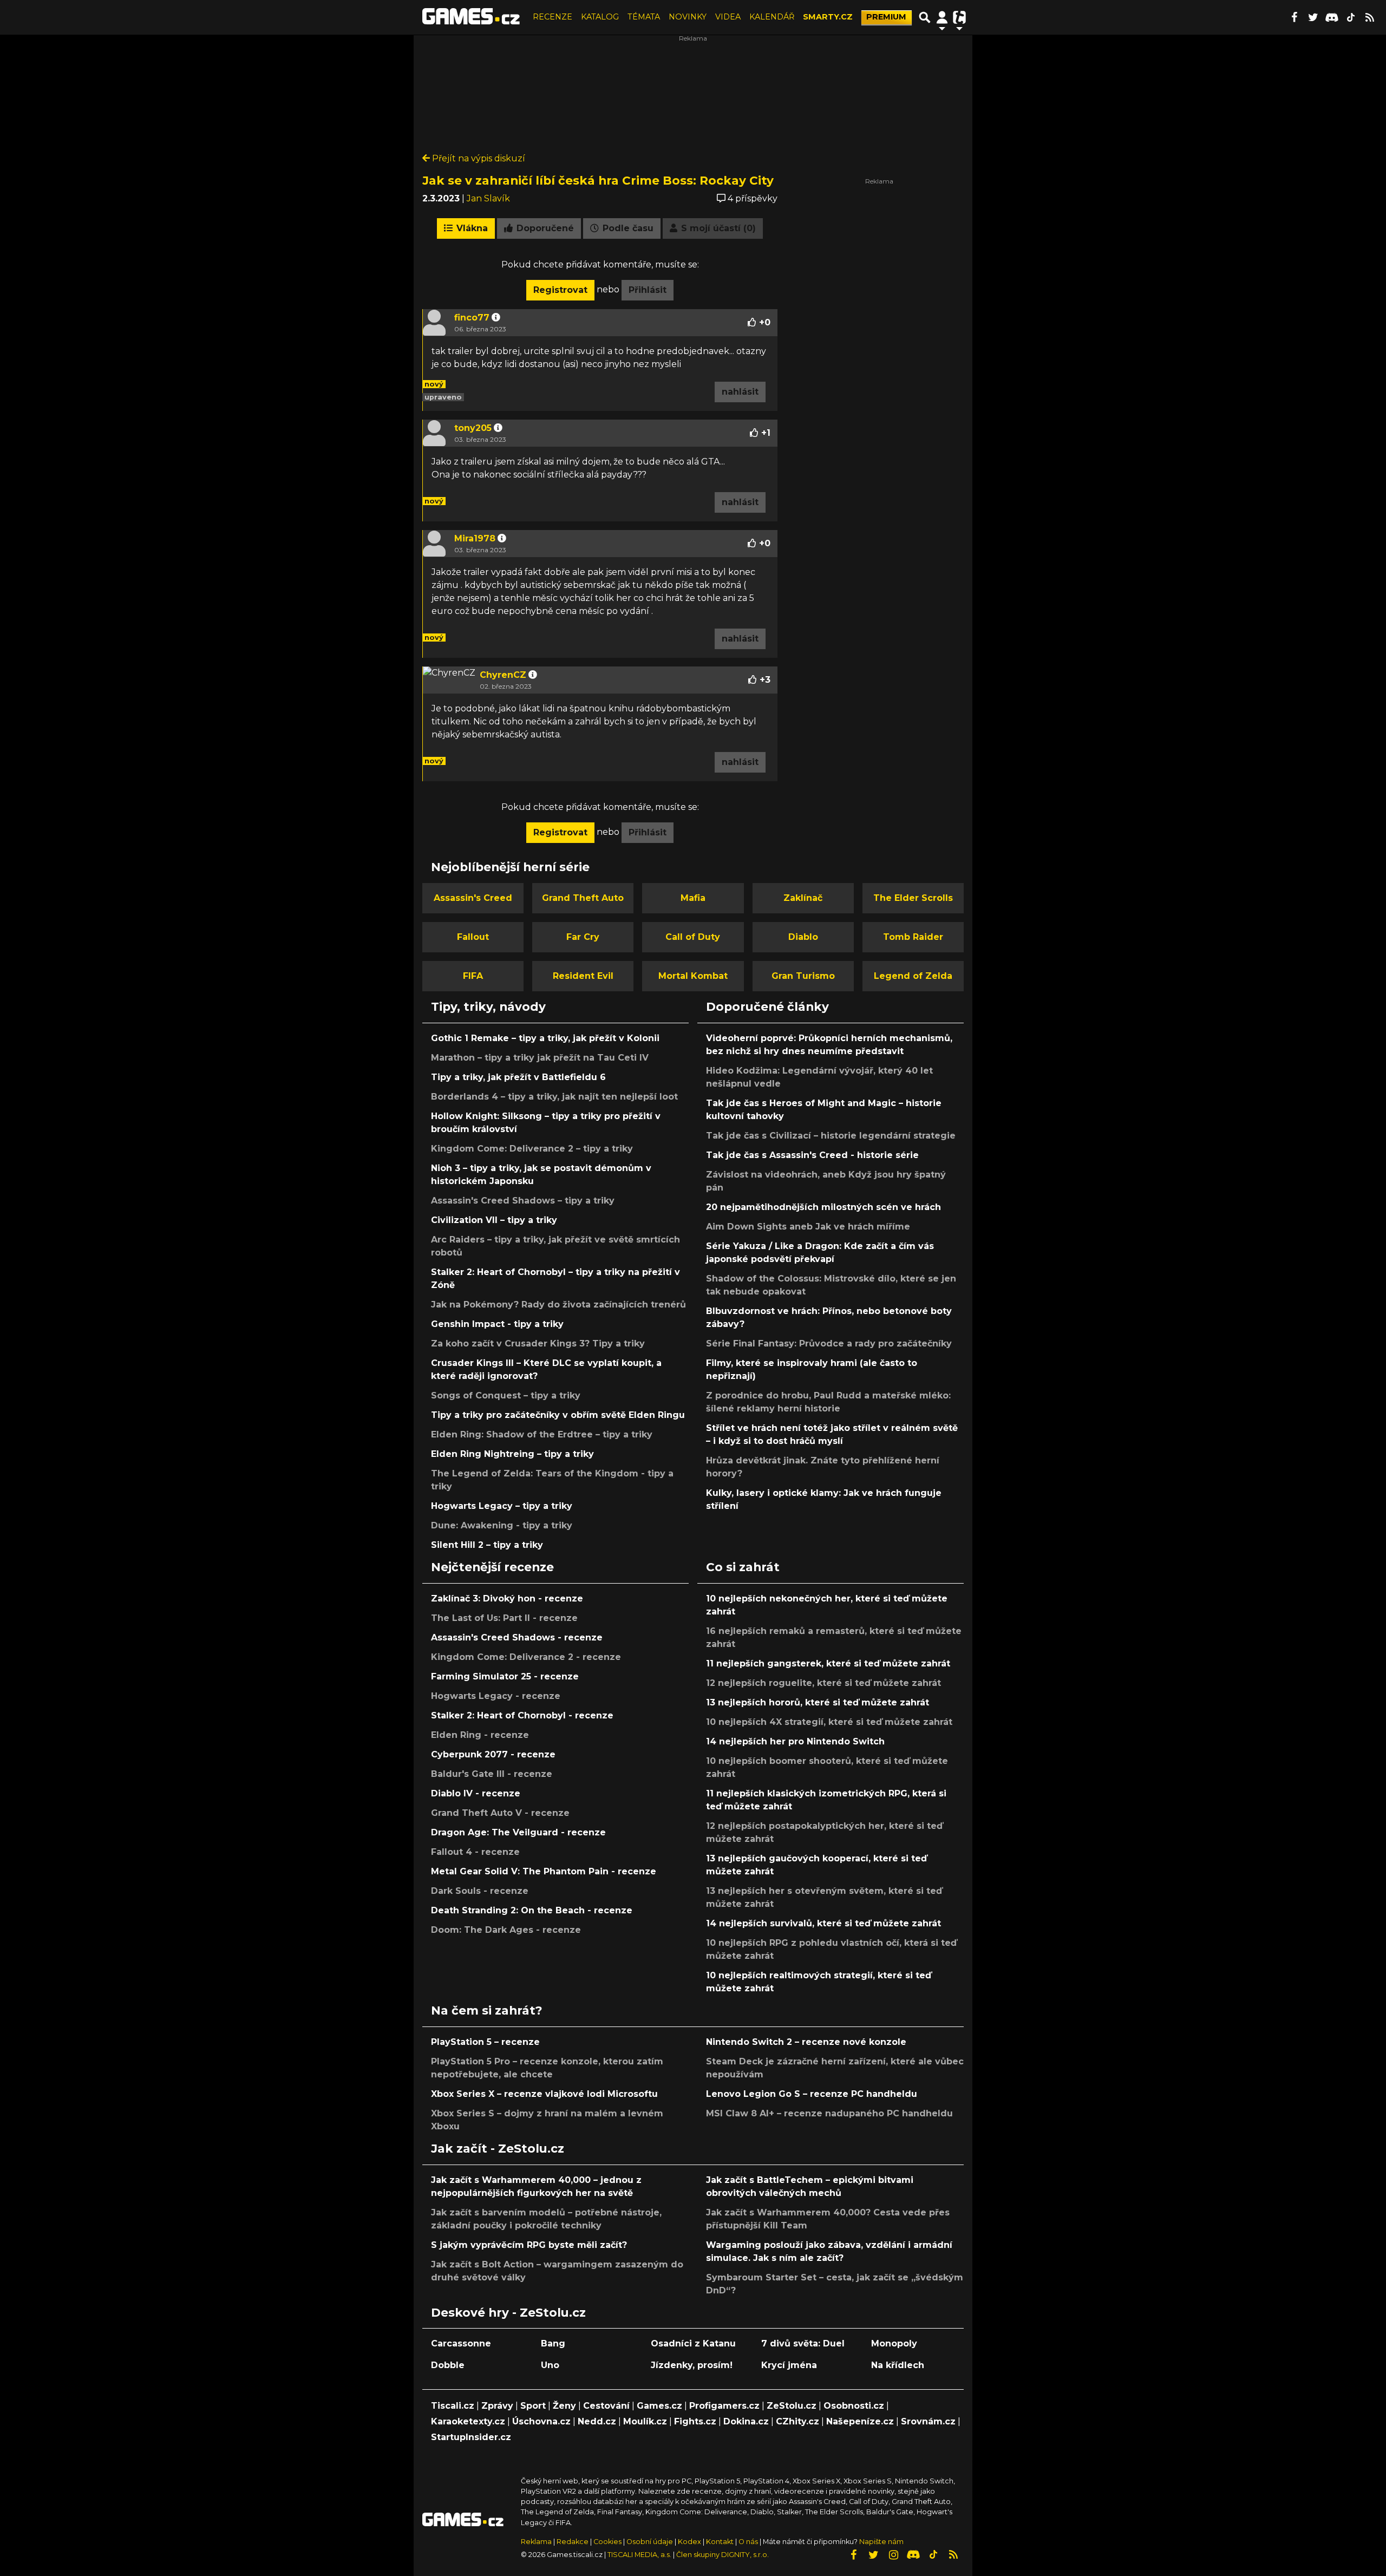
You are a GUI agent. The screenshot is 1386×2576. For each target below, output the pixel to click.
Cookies (607, 2542)
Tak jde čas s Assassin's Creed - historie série (812, 1155)
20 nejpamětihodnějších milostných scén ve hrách (823, 1207)
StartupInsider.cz (471, 2437)
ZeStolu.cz (792, 2406)
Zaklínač (803, 898)
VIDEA (728, 17)
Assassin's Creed (473, 898)
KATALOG (600, 17)
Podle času (627, 228)
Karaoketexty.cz (468, 2421)
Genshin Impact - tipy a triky (497, 1324)
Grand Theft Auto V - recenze (500, 1813)
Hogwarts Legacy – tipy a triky (502, 1506)
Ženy (564, 2406)
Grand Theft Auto (583, 898)
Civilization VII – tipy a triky (494, 1220)
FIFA (473, 976)
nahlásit (740, 392)
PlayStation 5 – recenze (485, 2042)
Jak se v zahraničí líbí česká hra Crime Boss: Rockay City (598, 180)
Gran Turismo (803, 976)
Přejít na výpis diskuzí (478, 158)
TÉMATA (644, 17)
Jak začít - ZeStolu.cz (498, 2148)
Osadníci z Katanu (693, 2343)
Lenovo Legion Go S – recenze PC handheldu (812, 2094)
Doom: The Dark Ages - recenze (506, 1930)
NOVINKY (688, 17)
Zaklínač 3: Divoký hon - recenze (507, 1598)
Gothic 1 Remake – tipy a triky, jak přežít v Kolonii (545, 1038)
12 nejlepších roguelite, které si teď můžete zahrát (823, 1683)
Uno (550, 2365)
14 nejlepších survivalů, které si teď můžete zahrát (823, 1923)
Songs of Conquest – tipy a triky (506, 1395)
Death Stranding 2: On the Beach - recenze (532, 1910)
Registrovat (560, 290)
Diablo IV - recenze (476, 1793)
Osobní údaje (650, 2542)
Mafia (693, 898)
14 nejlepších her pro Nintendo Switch (795, 1741)
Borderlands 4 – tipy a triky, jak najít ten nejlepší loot (554, 1097)
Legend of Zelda (913, 976)
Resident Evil (583, 976)
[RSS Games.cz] (1370, 17)
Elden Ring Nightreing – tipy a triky (512, 1454)
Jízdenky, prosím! (692, 2365)
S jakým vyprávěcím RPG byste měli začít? (529, 2245)
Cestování (606, 2406)
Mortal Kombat (693, 976)
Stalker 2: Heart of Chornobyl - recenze (522, 1715)
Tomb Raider (913, 937)
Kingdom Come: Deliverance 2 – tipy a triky (532, 1149)
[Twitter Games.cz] (1313, 17)
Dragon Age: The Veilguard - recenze (518, 1832)
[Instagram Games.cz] (893, 2555)
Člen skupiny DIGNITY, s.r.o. (723, 2555)
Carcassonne (461, 2343)
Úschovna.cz (541, 2421)
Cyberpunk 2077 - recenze (493, 1754)
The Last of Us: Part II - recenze (504, 1618)
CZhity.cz (797, 2421)
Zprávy (497, 2406)
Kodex (690, 2542)
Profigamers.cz (724, 2406)
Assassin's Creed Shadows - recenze (517, 1637)
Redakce (573, 2542)
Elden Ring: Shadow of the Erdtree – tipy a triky (542, 1434)
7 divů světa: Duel (803, 2343)
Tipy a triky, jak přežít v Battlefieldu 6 (518, 1077)
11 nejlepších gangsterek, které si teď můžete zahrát (828, 1663)
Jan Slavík (488, 198)
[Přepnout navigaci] (942, 17)
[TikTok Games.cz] (1351, 17)
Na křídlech (898, 2365)
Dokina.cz (746, 2421)
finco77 (472, 318)
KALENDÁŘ (772, 17)
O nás (749, 2542)
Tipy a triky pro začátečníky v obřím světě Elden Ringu (558, 1415)
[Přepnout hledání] (925, 17)
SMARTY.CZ (828, 17)
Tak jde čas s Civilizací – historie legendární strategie (831, 1136)
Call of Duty (693, 937)
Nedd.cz (597, 2421)
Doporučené (544, 228)
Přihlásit (648, 290)
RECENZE (553, 17)
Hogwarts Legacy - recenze (496, 1696)
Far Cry (583, 937)
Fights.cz (695, 2421)
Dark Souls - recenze (480, 1891)
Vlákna (471, 228)
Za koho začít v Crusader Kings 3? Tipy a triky (538, 1343)
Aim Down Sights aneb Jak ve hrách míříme (808, 1227)
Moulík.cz (645, 2421)
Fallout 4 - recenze (475, 1852)
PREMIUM (886, 17)
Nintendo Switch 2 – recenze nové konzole (806, 2042)
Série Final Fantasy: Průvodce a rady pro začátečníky (829, 1343)
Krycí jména (789, 2365)
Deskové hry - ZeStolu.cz (508, 2312)
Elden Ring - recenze (480, 1735)
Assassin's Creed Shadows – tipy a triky (523, 1201)
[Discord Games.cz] (1332, 17)
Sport (533, 2406)
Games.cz (659, 2406)
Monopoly (894, 2343)
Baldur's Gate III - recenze (492, 1774)
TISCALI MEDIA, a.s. (639, 2555)
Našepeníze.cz (860, 2421)
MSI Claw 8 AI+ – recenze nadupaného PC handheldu (829, 2113)
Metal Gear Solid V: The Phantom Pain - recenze (544, 1871)
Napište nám (881, 2542)
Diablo (803, 937)
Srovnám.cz (928, 2421)
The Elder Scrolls (913, 898)
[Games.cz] (471, 17)
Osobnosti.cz (854, 2406)
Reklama (536, 2542)
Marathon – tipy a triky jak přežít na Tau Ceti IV (540, 1058)
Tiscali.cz (453, 2406)
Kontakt (721, 2542)
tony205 (473, 428)
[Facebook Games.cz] (1294, 17)
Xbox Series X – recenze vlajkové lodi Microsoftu (544, 2094)
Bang (553, 2343)
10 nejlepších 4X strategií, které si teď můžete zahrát (829, 1722)
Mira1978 (475, 538)
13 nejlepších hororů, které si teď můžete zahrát (818, 1702)
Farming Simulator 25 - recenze (505, 1676)
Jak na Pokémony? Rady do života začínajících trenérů (558, 1305)
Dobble (448, 2365)
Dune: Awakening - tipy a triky (502, 1525)
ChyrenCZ (503, 675)
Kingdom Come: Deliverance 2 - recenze (526, 1657)
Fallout (473, 937)
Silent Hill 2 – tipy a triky (487, 1545)
